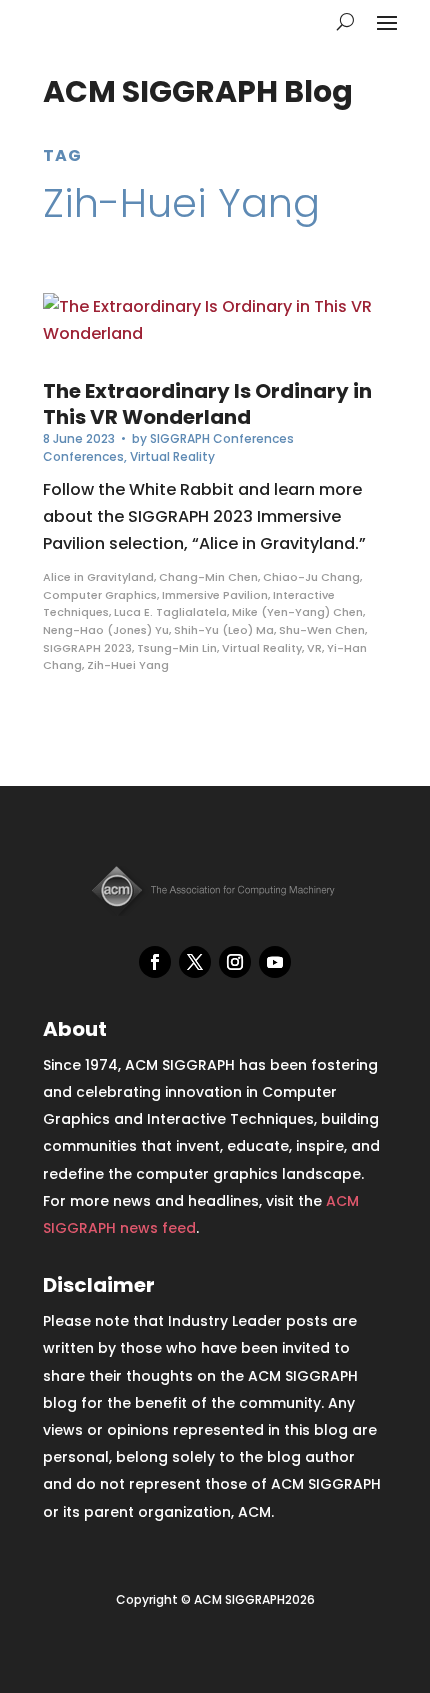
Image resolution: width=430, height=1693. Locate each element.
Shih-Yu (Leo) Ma (224, 630)
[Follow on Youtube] (275, 962)
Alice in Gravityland (98, 577)
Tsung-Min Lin (177, 648)
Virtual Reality (172, 456)
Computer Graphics (100, 595)
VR (314, 648)
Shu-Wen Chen (322, 630)
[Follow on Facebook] (155, 962)
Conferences (83, 456)
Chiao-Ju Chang (311, 577)
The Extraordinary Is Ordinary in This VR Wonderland (207, 404)
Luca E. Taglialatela (170, 612)
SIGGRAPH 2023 (87, 648)
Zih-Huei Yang (128, 665)
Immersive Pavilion (215, 595)
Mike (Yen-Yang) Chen (297, 612)
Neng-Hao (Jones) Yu (106, 630)
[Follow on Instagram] (235, 962)
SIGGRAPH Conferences (222, 438)
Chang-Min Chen (208, 577)
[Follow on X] (195, 962)
